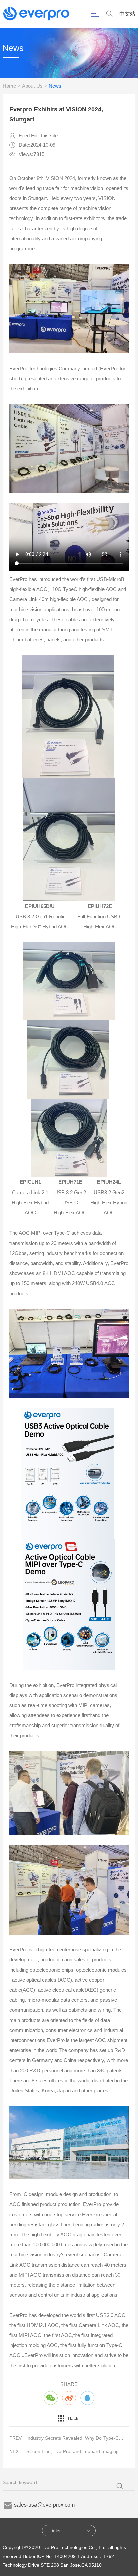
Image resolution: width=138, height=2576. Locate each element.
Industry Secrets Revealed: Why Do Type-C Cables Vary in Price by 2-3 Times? (75, 2438)
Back (73, 2418)
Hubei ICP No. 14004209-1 (51, 2556)
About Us (32, 86)
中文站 (127, 14)
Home (9, 86)
